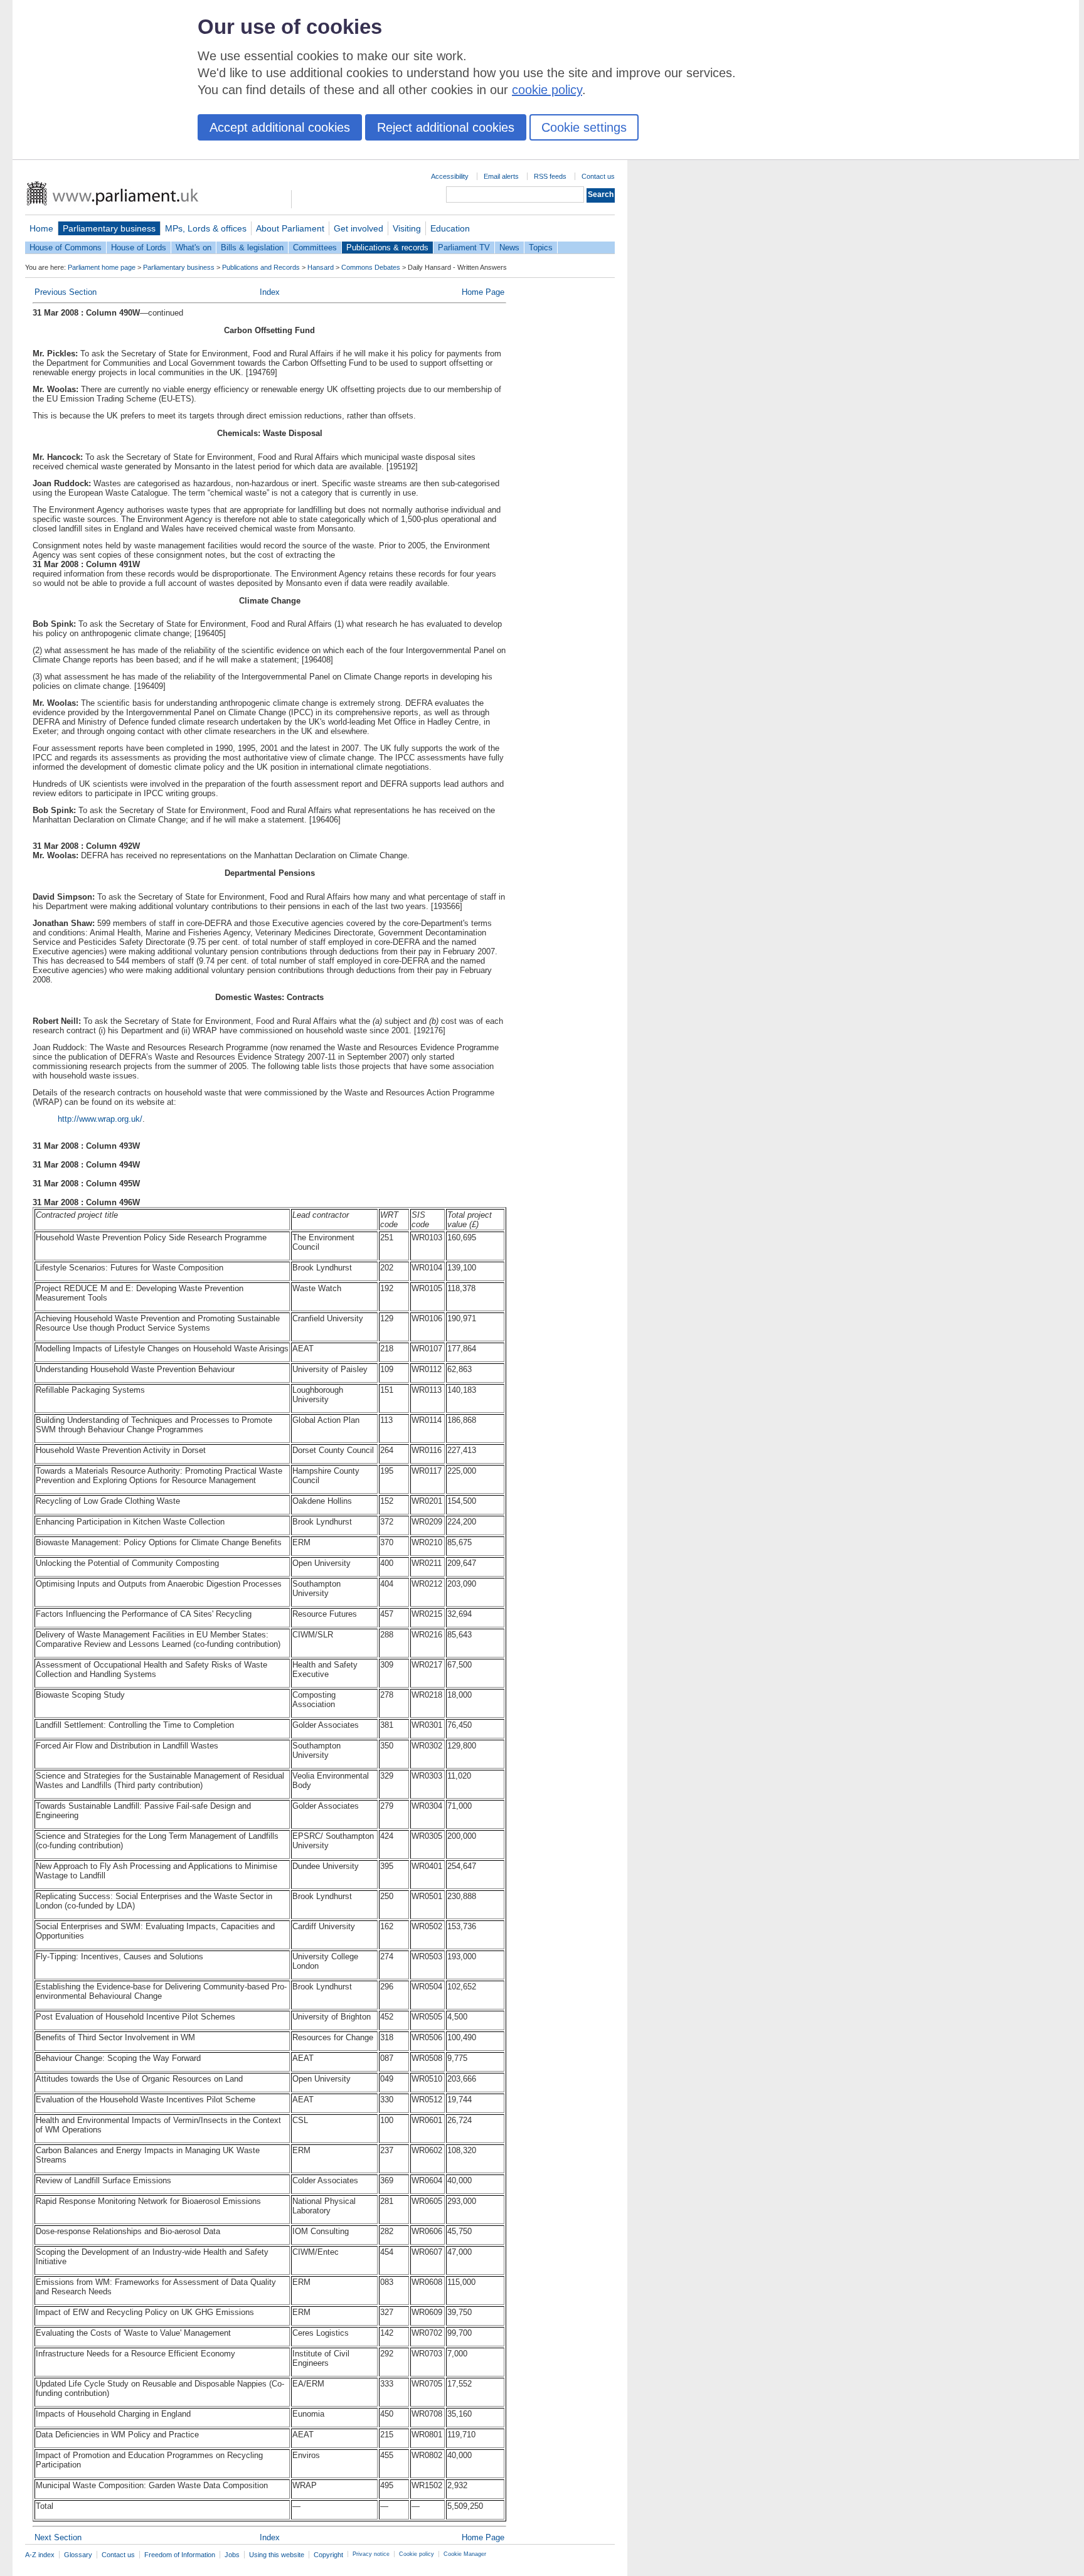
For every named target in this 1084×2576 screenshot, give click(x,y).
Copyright (328, 2555)
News (509, 247)
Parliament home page (102, 267)
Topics (541, 247)
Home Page (483, 292)
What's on (194, 247)
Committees (315, 247)
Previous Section (66, 292)
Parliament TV (464, 247)
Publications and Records (261, 267)
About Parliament (290, 228)
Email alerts (501, 176)
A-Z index (40, 2555)
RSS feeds (550, 176)
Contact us (598, 176)
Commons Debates (371, 267)
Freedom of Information (180, 2555)
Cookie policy (417, 2554)
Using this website (277, 2555)
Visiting (407, 228)
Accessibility (450, 176)
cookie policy (547, 90)
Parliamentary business (109, 228)
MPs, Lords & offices (206, 228)
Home (41, 228)
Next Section (58, 2537)
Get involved (359, 228)
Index (270, 292)
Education (450, 228)
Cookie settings (584, 127)
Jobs (232, 2555)
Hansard (321, 267)
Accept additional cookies (280, 127)
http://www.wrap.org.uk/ (100, 1119)
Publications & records (387, 247)
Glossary (78, 2555)
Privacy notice (371, 2554)
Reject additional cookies (446, 127)
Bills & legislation (252, 247)
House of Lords (139, 247)
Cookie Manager (465, 2554)
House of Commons (66, 247)
